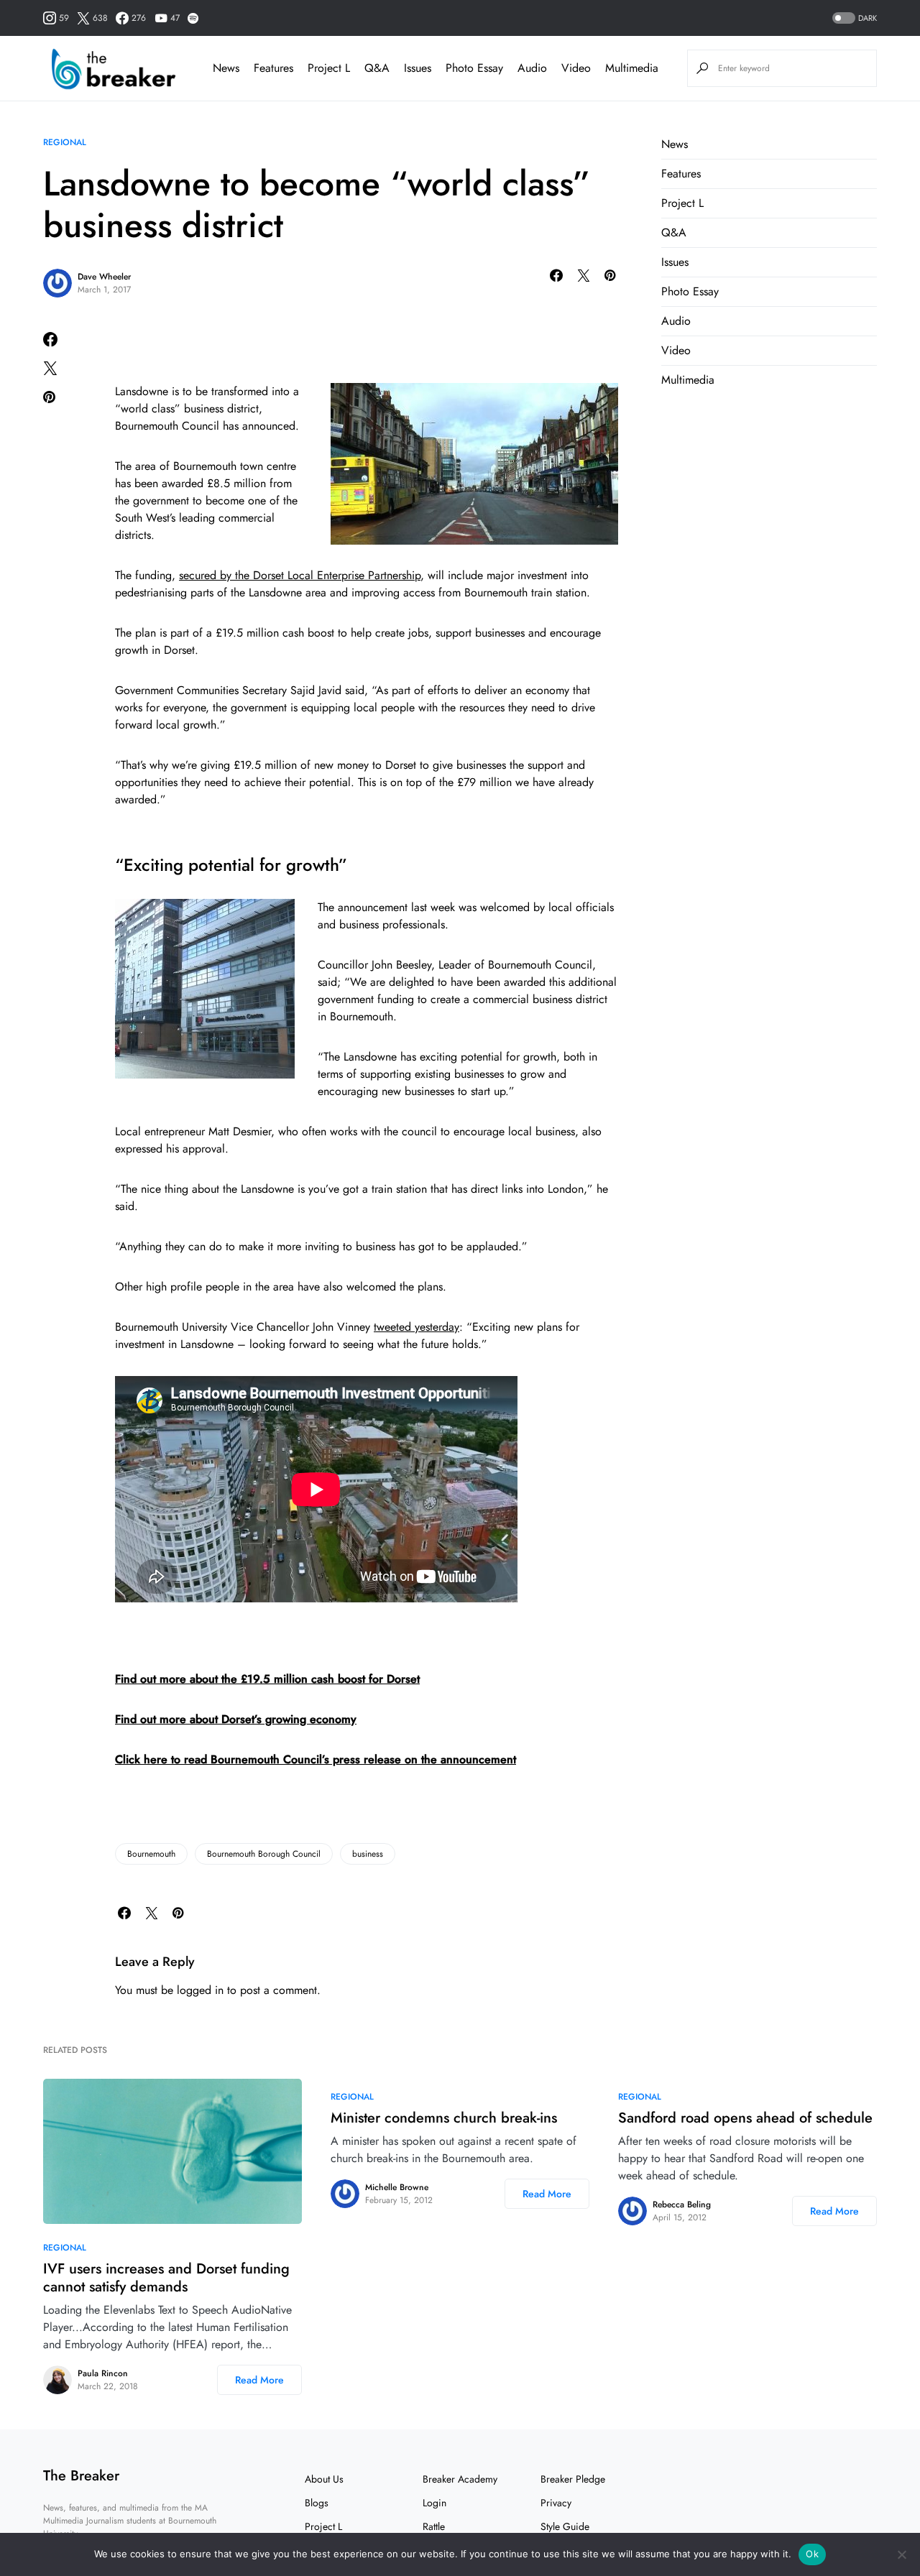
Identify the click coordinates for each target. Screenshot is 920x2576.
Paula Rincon (103, 2373)
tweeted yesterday (417, 1327)
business (368, 1854)
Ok (812, 2554)
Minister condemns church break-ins (444, 2118)
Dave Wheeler (104, 277)
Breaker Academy (460, 2479)
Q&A (674, 232)
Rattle (434, 2526)
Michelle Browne (397, 2187)
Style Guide (565, 2526)
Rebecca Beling (682, 2205)
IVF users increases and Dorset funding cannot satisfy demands (166, 2278)
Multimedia (688, 380)
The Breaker (81, 2476)
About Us (324, 2479)
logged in (200, 1990)
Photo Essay (690, 291)
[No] (902, 2554)
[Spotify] (193, 18)
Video (676, 350)
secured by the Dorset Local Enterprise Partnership (300, 575)
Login (434, 2503)
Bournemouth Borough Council (264, 1854)
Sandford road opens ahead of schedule (745, 2118)
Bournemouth (151, 1854)
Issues (675, 262)
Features (681, 174)
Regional (65, 142)
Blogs (317, 2503)
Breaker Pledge (573, 2479)
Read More (259, 2380)
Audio (676, 321)
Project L (682, 203)
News (675, 144)
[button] (853, 18)
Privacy (556, 2503)
